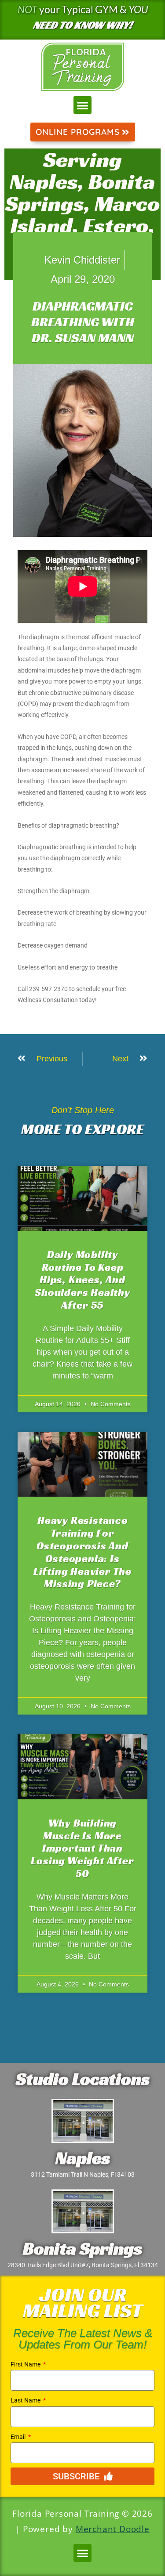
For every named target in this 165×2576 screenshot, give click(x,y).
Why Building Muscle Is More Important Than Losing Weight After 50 (82, 1848)
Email (19, 2437)
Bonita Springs (82, 2248)
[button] (82, 105)
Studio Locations (83, 2079)
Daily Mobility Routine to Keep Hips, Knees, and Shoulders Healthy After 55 (82, 1280)
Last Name (26, 2400)
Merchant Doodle (113, 2529)
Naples (83, 2158)
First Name (26, 2364)
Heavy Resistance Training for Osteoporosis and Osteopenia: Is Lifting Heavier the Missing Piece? (82, 1552)
